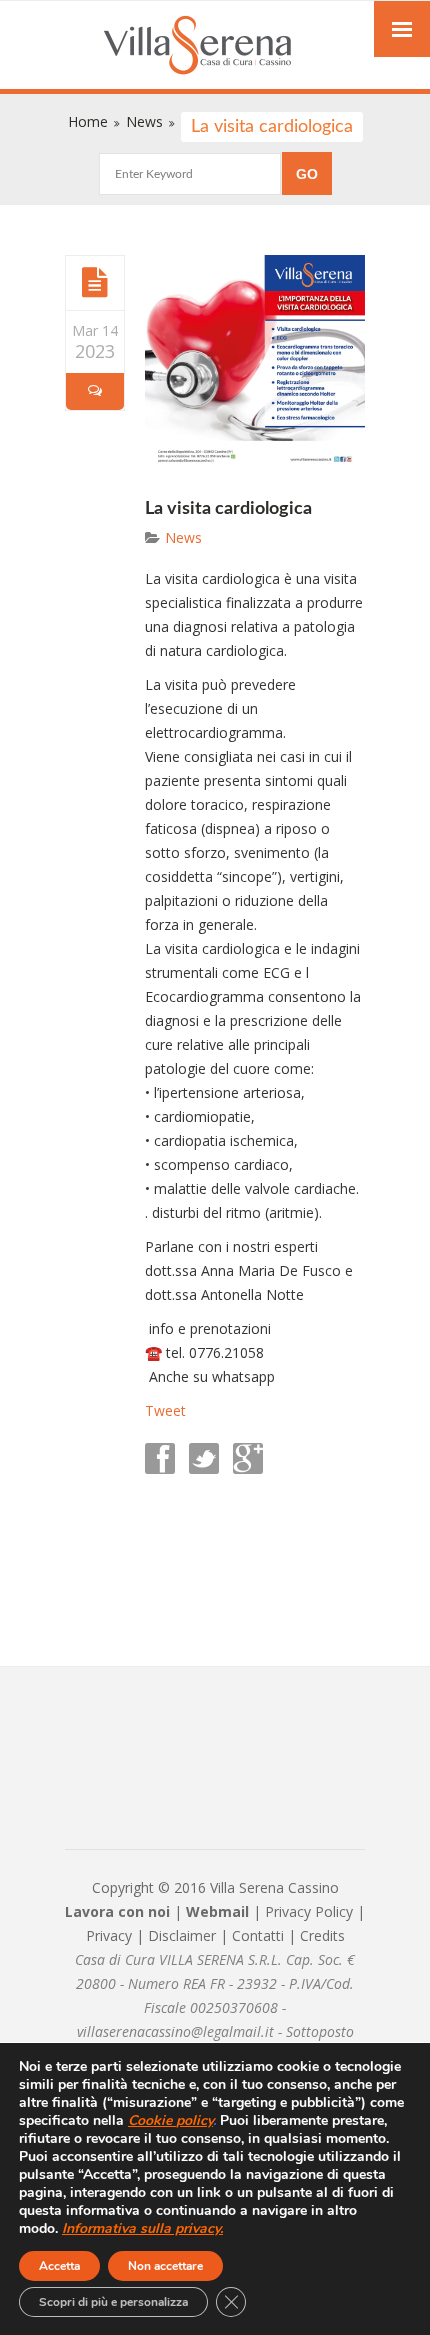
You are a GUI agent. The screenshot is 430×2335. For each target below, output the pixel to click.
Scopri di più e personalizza (113, 2302)
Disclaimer (182, 1935)
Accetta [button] (59, 2266)
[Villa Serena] (215, 47)
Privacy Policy (309, 1911)
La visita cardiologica (228, 509)
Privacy (109, 1935)
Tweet (165, 1410)
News (183, 537)
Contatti (258, 1935)
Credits (322, 1935)
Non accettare (165, 2266)
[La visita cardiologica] (95, 282)
